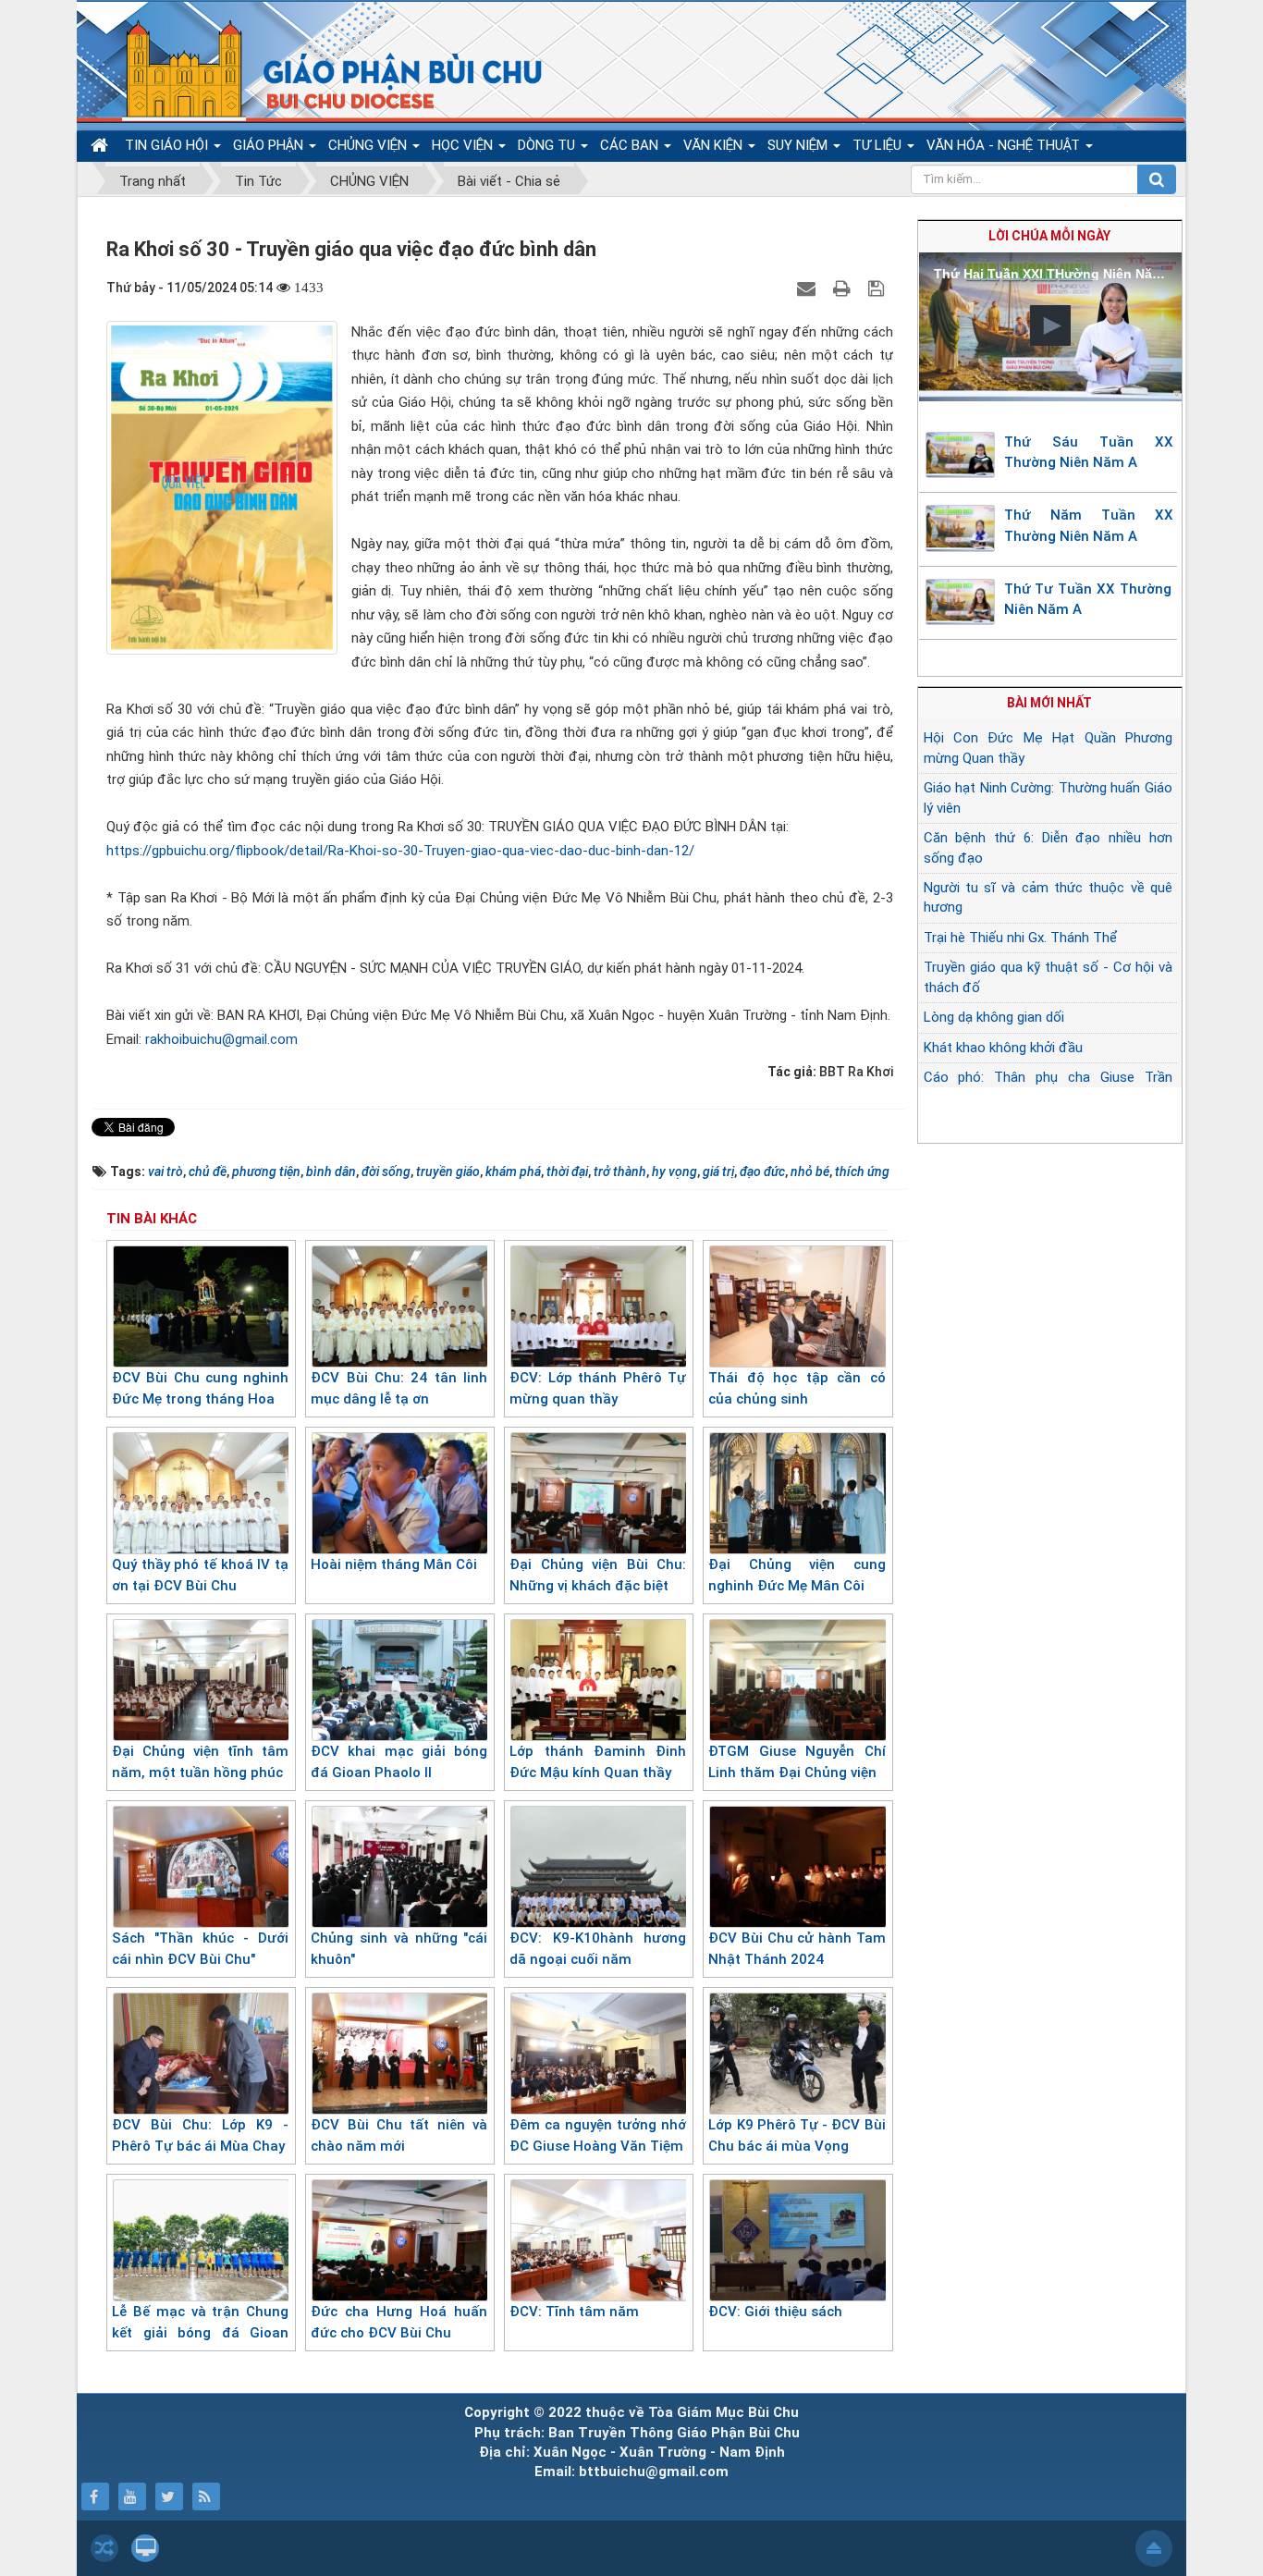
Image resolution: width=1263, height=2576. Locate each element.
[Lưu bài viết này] (878, 288)
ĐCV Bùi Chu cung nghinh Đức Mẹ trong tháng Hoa (200, 1388)
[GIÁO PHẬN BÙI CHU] (320, 69)
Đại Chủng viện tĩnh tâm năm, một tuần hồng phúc (200, 1762)
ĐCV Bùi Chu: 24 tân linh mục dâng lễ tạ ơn (399, 1388)
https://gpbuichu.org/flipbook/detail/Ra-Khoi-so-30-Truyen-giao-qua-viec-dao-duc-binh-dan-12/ (400, 851)
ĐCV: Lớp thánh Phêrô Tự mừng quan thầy (598, 1388)
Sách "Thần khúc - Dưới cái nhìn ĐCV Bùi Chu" (200, 1949)
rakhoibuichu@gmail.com (221, 1039)
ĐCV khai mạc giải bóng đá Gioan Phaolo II (399, 1762)
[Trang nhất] (102, 146)
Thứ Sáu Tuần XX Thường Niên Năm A (1089, 453)
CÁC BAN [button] (631, 145)
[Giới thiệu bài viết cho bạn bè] (809, 288)
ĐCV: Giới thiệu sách (775, 2312)
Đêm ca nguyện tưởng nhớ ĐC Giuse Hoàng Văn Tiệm (598, 2135)
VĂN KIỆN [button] (715, 145)
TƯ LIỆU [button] (879, 145)
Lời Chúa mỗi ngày (1049, 236)
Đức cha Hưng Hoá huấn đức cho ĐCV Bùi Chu (399, 2322)
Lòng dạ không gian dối (994, 1017)
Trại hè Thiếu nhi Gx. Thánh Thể (1020, 938)
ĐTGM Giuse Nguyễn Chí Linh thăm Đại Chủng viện (797, 1762)
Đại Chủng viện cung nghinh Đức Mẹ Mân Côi (797, 1575)
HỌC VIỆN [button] (464, 145)
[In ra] (844, 288)
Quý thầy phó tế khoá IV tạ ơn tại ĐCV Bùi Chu (200, 1575)
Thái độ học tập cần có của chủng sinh (797, 1388)
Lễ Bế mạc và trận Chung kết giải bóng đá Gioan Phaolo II (200, 2332)
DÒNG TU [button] (548, 145)
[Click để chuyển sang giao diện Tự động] (104, 2548)
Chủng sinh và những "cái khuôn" (399, 1949)
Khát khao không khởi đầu (1003, 1048)
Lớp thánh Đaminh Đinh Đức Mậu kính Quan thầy (598, 1762)
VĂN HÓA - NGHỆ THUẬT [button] (1005, 145)
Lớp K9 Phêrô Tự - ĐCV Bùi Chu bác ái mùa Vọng (797, 2135)
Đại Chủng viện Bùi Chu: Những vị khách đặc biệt (598, 1575)
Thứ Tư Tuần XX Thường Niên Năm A (1088, 600)
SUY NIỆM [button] (799, 145)
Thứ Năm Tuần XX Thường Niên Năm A (1089, 526)
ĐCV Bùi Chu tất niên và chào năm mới (399, 2135)
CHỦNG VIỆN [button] (369, 145)
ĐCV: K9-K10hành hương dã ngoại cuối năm (598, 1949)
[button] (1050, 325)
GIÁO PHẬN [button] (270, 145)
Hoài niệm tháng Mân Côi (394, 1564)
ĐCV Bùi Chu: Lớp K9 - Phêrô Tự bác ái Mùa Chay (200, 2135)
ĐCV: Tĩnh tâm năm (574, 2312)
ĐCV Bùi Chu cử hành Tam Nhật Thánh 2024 (797, 1949)
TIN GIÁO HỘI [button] (168, 145)
